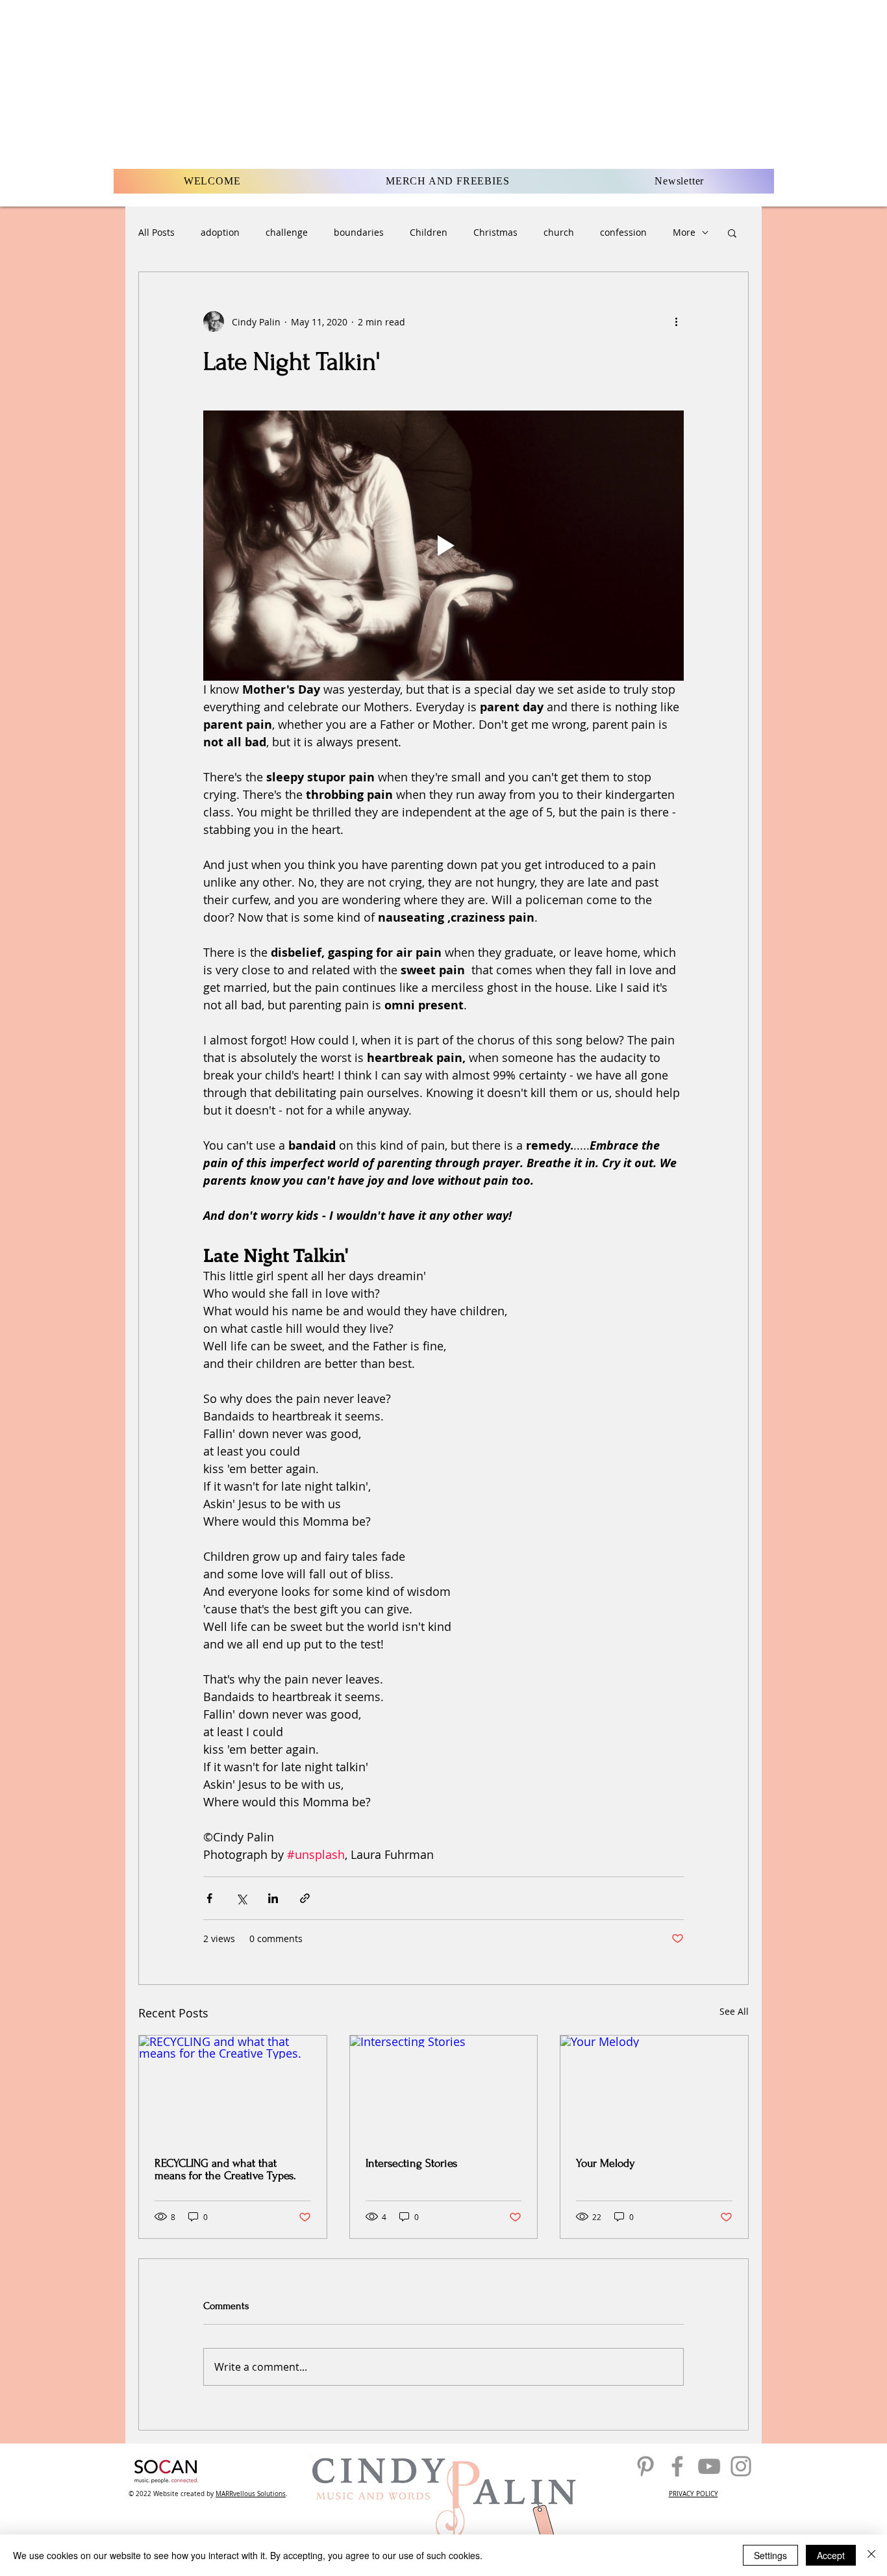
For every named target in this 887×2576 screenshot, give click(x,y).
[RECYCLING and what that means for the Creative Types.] (233, 2088)
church (559, 232)
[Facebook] (677, 2466)
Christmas (495, 232)
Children (429, 232)
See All (734, 2011)
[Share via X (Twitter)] (241, 1898)
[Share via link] (305, 1898)
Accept (831, 2555)
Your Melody (606, 2163)
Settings (770, 2555)
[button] (732, 233)
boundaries (359, 232)
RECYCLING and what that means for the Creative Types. (225, 2169)
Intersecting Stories (411, 2163)
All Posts (156, 232)
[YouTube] (709, 2466)
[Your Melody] (654, 2088)
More (684, 232)
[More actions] (676, 322)
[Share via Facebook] (209, 1898)
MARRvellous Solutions (251, 2494)
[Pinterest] (645, 2466)
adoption (220, 232)
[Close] (871, 2555)
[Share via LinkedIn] (273, 1898)
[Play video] (443, 546)
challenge (287, 232)
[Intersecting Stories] (444, 2088)
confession (623, 232)
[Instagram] (741, 2466)
